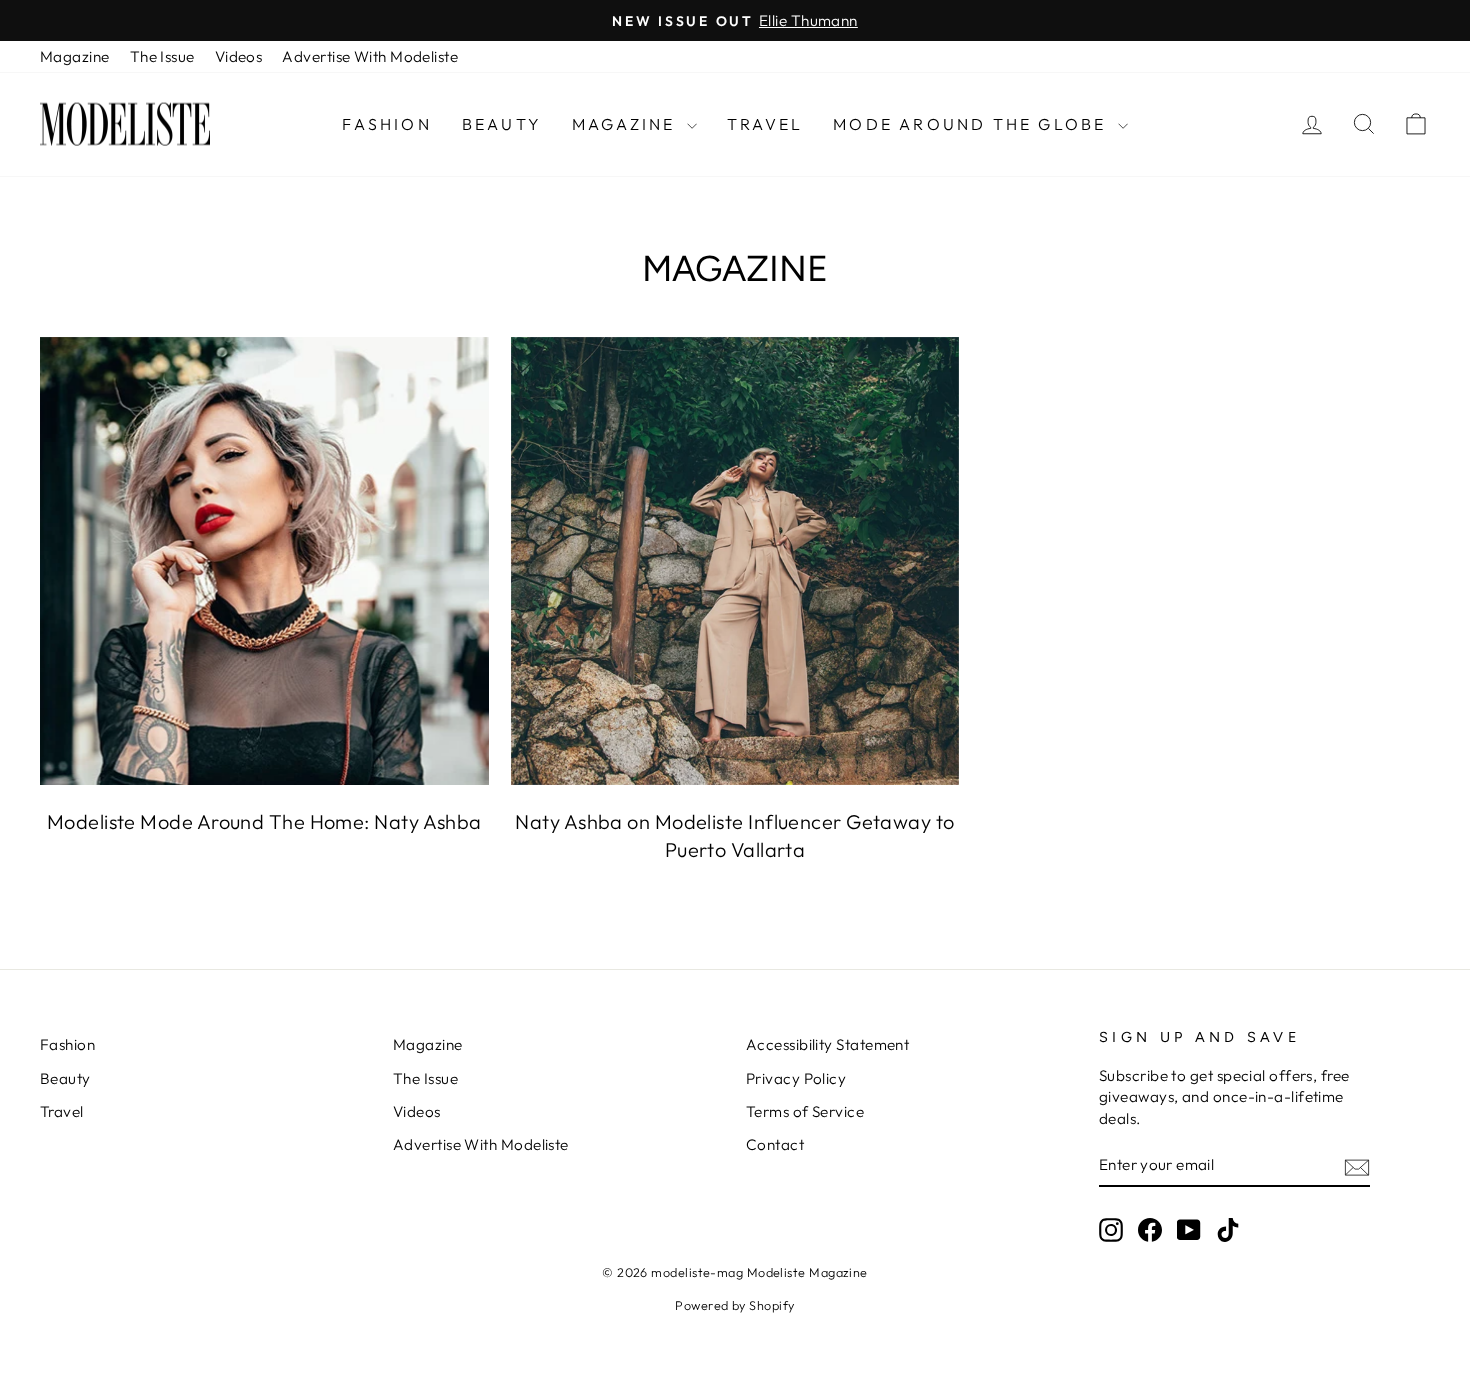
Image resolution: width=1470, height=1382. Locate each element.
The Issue (162, 56)
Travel (765, 124)
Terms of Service (805, 1111)
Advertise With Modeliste (370, 56)
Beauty (502, 124)
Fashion (386, 124)
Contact (775, 1144)
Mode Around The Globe (972, 124)
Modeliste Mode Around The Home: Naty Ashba (264, 821)
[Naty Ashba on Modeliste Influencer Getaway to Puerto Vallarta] (735, 561)
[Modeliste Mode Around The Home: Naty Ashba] (264, 561)
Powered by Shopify (734, 1305)
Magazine (75, 56)
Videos (239, 56)
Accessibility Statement (827, 1044)
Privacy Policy (796, 1078)
